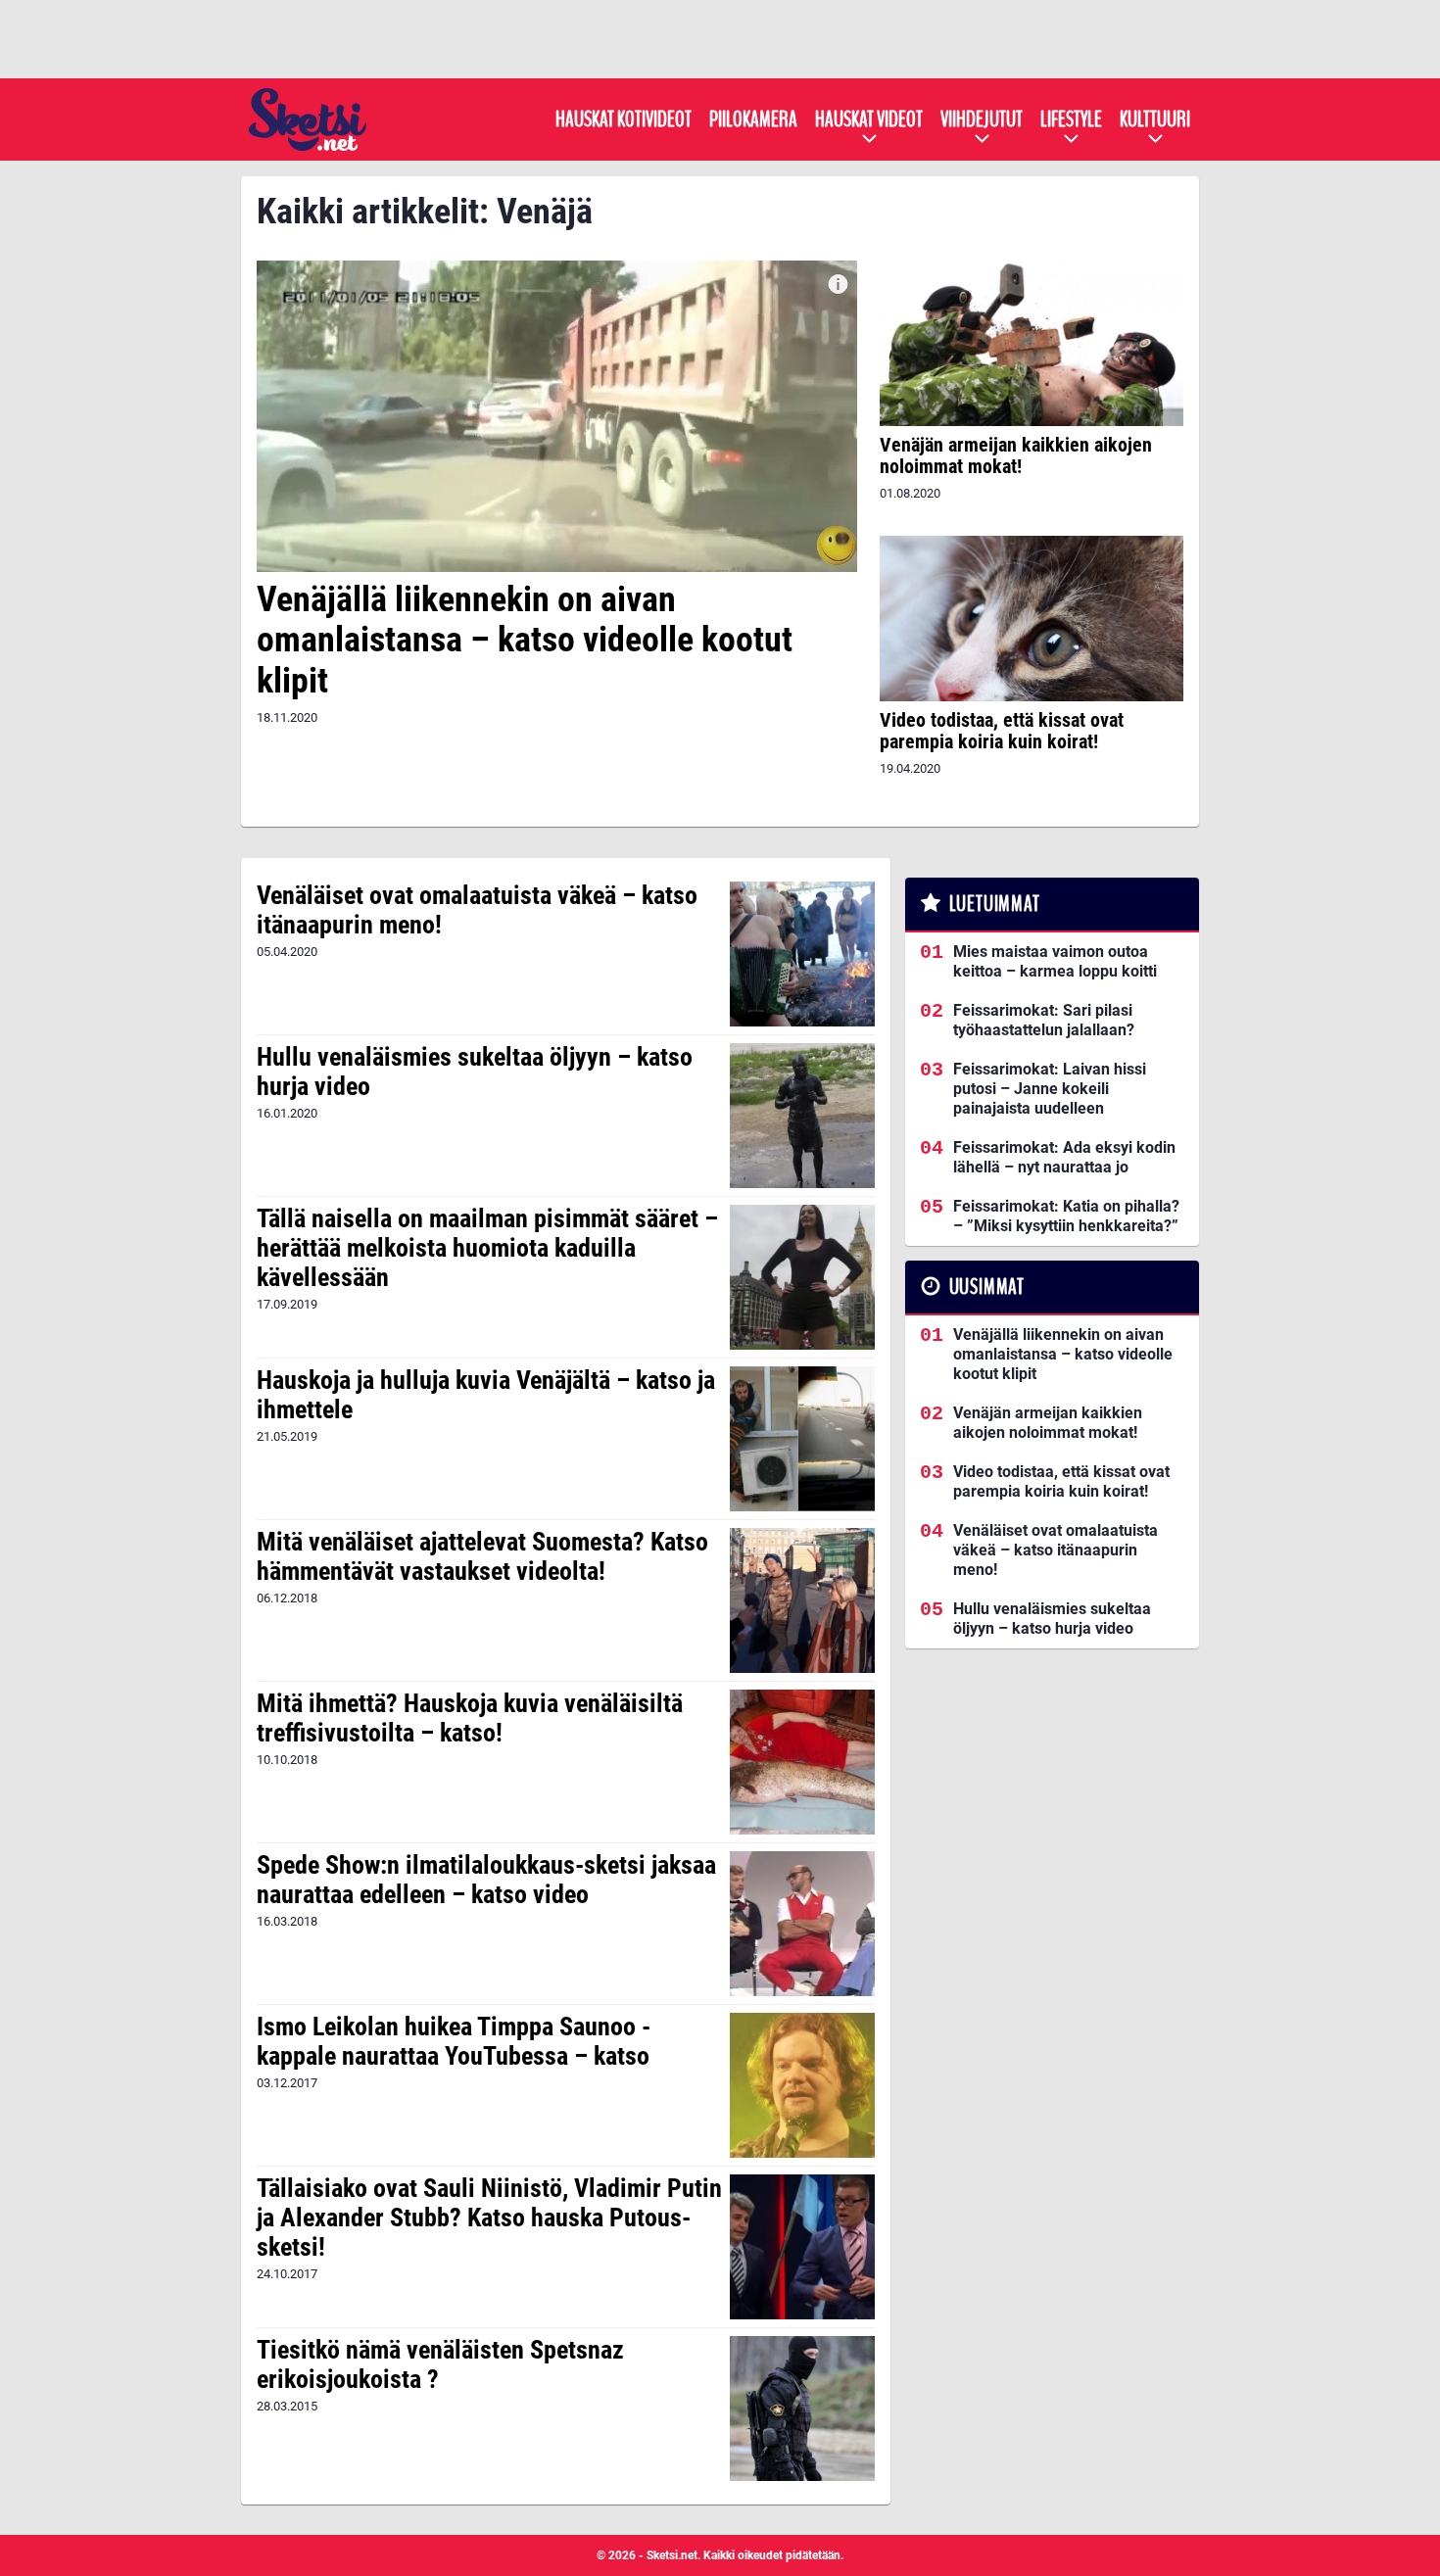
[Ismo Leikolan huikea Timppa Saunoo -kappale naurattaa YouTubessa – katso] (802, 2085)
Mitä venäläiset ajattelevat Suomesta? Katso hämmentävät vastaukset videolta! (482, 1556)
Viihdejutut (982, 119)
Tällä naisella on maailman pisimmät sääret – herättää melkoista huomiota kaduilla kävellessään (487, 1248)
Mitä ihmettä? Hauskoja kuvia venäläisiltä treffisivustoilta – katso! (470, 1718)
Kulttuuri (1155, 119)
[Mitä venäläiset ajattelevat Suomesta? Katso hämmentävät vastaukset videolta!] (802, 1600)
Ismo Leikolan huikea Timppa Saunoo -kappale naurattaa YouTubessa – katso (454, 2041)
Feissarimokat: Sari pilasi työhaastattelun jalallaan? (1044, 1020)
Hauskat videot (869, 119)
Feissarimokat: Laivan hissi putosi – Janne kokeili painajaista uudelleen (1050, 1089)
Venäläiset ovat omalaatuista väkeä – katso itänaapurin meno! (477, 910)
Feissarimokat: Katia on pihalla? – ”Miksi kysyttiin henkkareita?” (1066, 1216)
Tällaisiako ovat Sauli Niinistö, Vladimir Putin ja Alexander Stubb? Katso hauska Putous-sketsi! (489, 2218)
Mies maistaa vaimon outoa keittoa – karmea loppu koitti (1055, 961)
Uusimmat (987, 1287)
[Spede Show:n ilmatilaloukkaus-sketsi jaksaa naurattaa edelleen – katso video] (802, 1924)
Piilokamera (753, 119)
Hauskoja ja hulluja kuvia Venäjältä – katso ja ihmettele (486, 1395)
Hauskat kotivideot (624, 119)
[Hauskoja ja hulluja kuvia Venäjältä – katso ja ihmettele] (802, 1439)
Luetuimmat (995, 904)
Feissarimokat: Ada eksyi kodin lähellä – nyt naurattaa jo (1064, 1157)
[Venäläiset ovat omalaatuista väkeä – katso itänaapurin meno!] (802, 954)
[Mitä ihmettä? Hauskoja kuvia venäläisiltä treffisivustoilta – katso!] (802, 1762)
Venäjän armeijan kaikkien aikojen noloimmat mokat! (1016, 455)
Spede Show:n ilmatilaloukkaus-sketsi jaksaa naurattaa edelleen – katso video (486, 1880)
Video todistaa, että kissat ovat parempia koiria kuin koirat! (1002, 731)
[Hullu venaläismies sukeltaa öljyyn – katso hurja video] (802, 1116)
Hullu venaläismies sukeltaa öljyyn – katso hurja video (475, 1072)
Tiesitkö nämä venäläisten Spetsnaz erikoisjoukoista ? (440, 2364)
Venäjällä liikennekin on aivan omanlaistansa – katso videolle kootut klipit (525, 640)
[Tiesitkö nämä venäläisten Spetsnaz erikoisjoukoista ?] (802, 2409)
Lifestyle (1071, 119)
